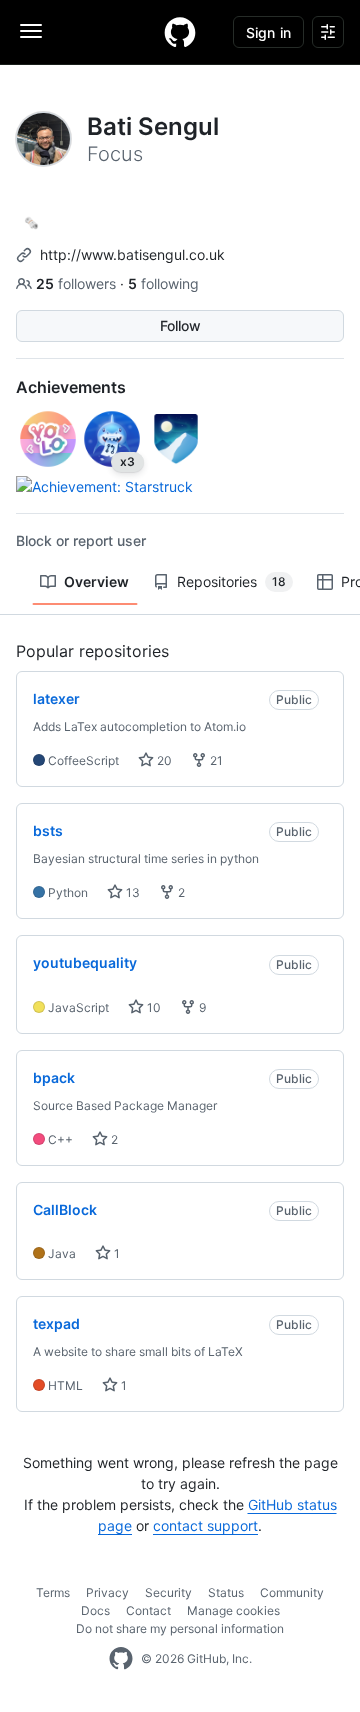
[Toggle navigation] (31, 31)
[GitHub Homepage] (121, 1659)
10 (152, 1007)
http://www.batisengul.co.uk (132, 254)
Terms (53, 1592)
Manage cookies (233, 1610)
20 (163, 760)
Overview (96, 581)
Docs (95, 1610)
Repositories (231, 581)
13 (131, 892)
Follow (180, 325)
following (163, 283)
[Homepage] (180, 32)
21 (215, 760)
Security (168, 1592)
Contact (148, 1610)
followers (78, 283)
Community (292, 1592)
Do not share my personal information (180, 1628)
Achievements (71, 387)
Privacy (107, 1592)
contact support (205, 1525)
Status (226, 1592)
